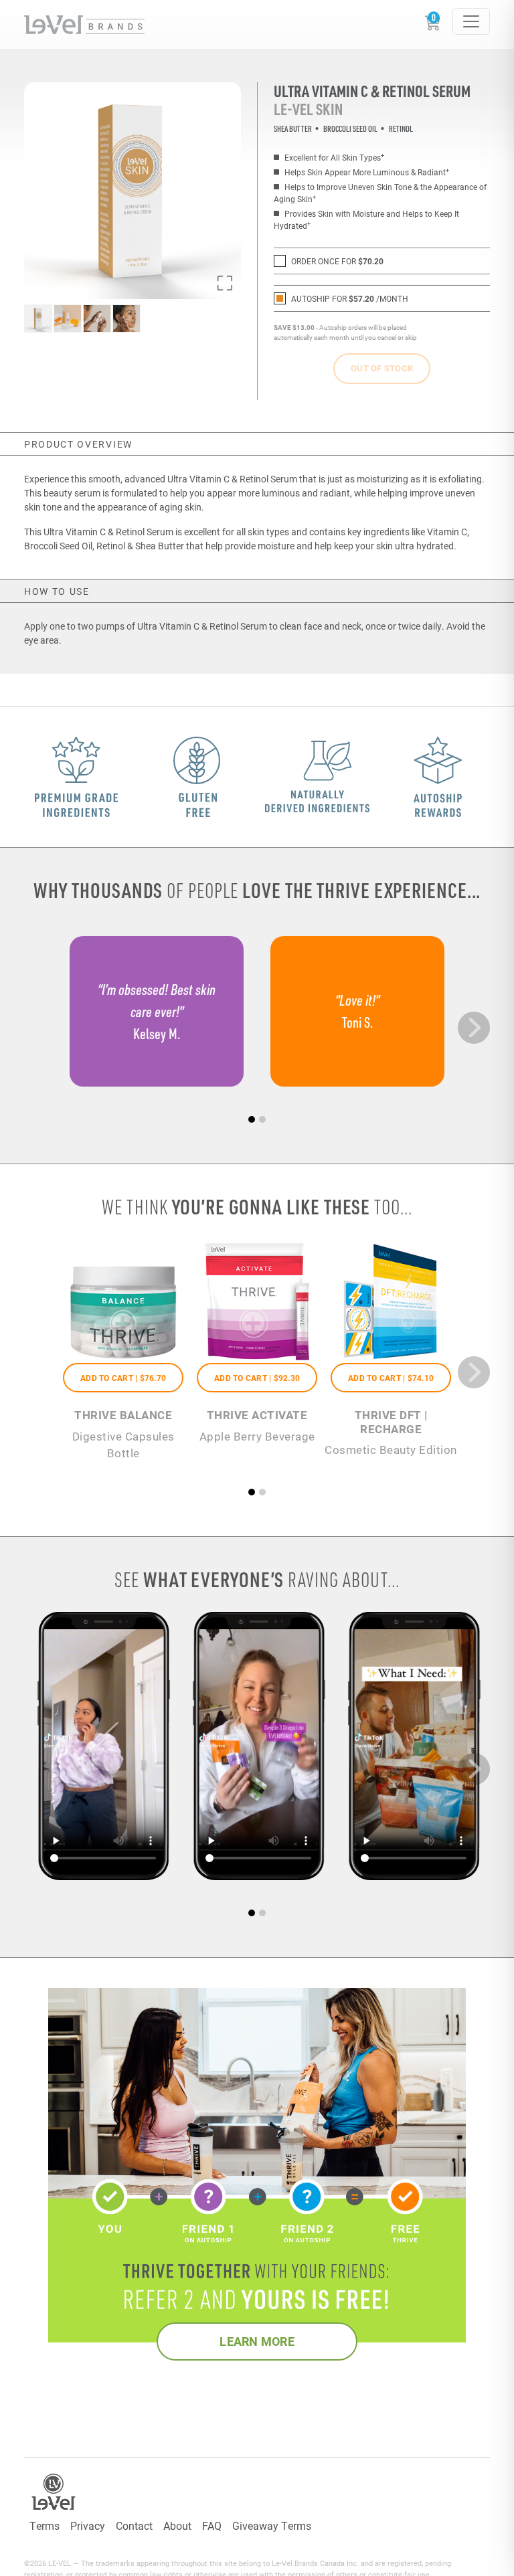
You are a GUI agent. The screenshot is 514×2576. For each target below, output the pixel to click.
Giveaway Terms (272, 2525)
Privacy (88, 2525)
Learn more (257, 2341)
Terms (45, 2525)
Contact (134, 2525)
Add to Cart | (123, 1378)
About (177, 2525)
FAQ (212, 2525)
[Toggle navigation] (471, 21)
